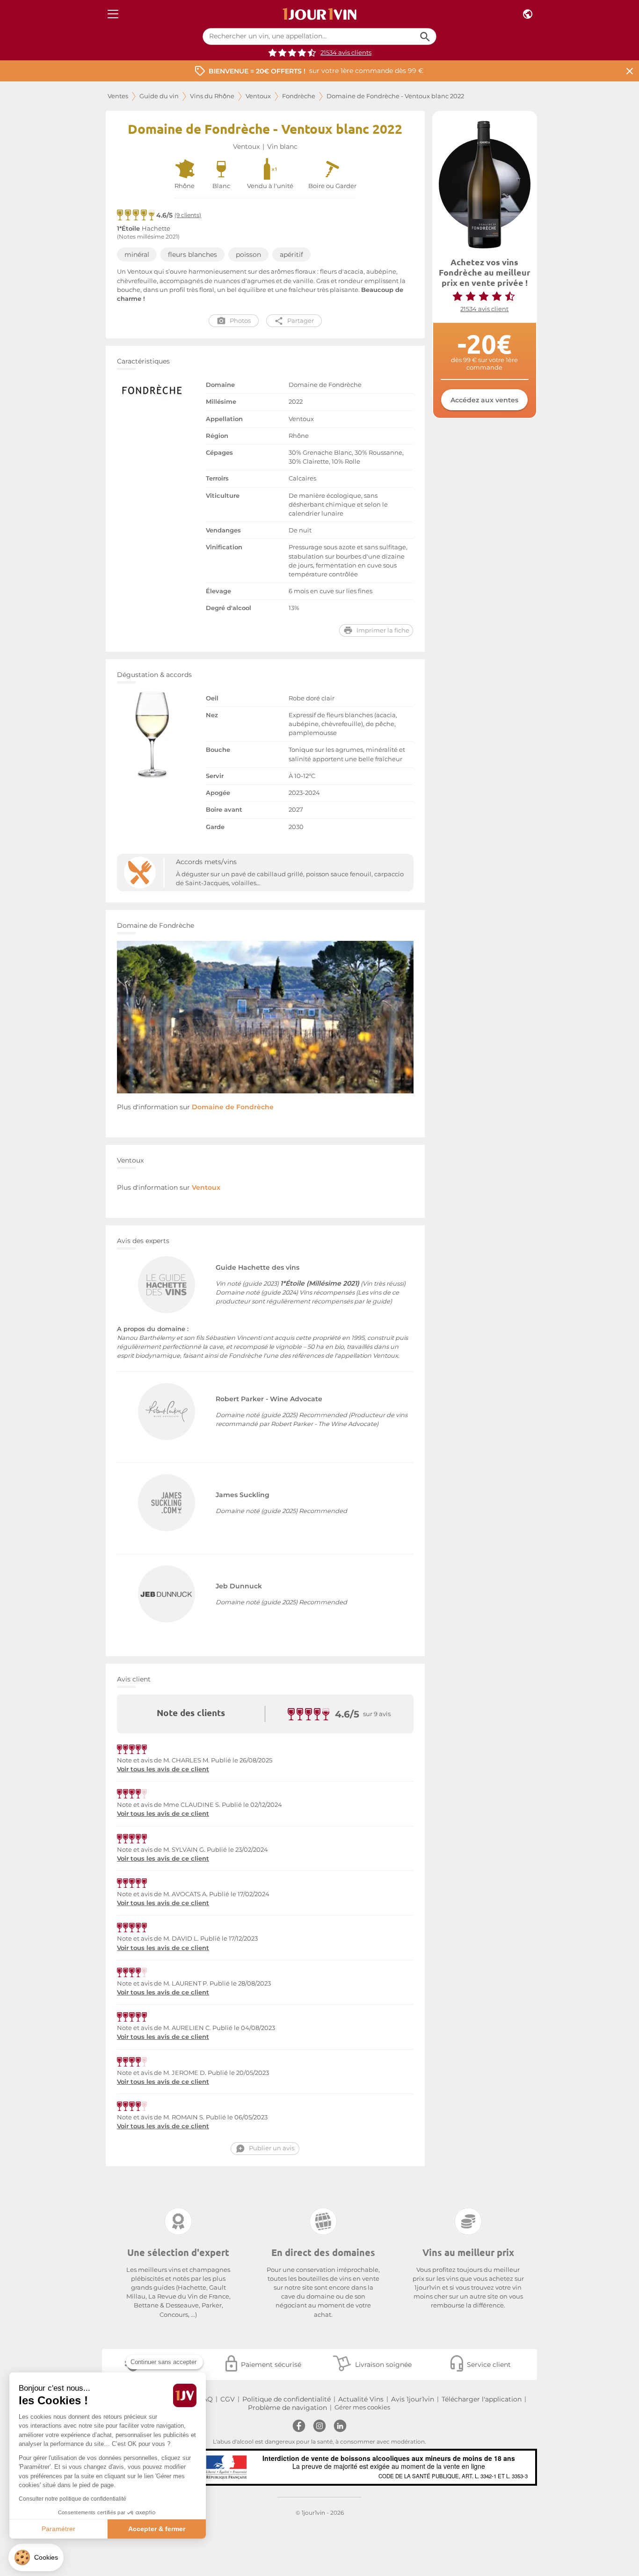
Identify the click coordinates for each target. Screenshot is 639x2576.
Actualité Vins (361, 2399)
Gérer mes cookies (362, 2407)
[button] (36, 2558)
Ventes (118, 96)
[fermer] (630, 71)
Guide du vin (159, 96)
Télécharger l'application (482, 2399)
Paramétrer (58, 2529)
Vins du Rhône (212, 96)
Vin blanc (282, 146)
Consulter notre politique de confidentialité (73, 2499)
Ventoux (258, 96)
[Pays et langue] (528, 14)
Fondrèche (299, 96)
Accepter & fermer (157, 2529)
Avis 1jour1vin (413, 2399)
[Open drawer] (113, 14)
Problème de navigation (287, 2408)
